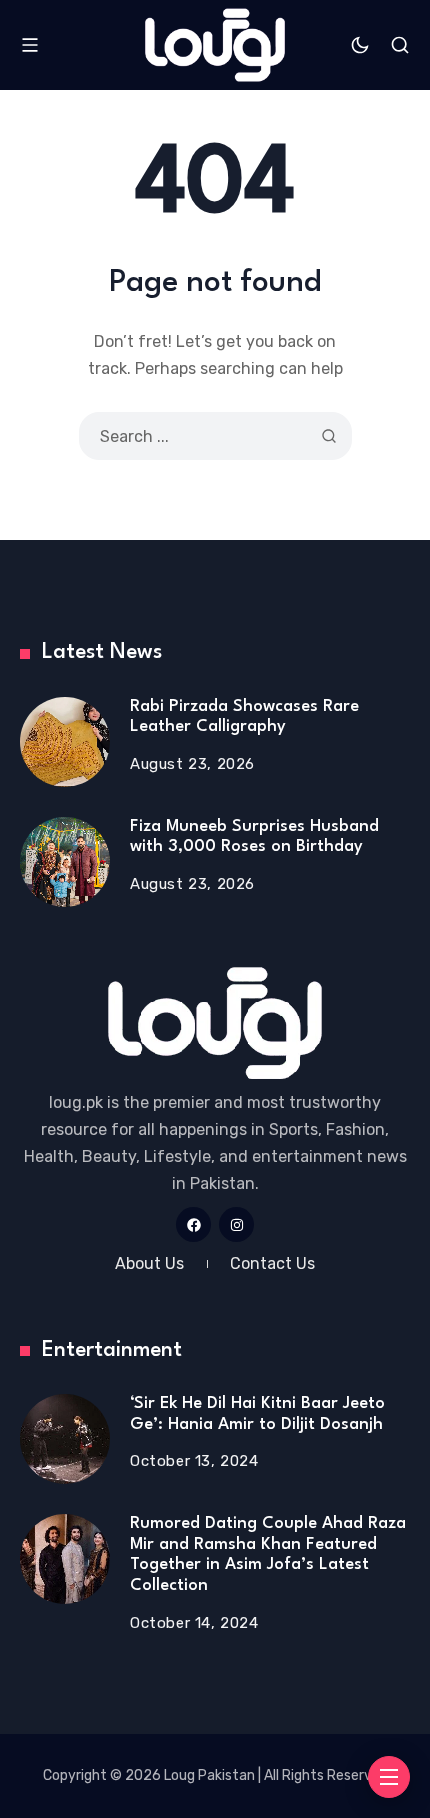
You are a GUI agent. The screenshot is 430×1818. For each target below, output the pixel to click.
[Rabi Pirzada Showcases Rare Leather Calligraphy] (65, 742)
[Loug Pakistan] (215, 45)
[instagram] (236, 1224)
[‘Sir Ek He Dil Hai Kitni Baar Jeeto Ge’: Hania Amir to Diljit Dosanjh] (65, 1439)
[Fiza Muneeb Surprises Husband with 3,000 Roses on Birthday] (65, 862)
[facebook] (193, 1224)
